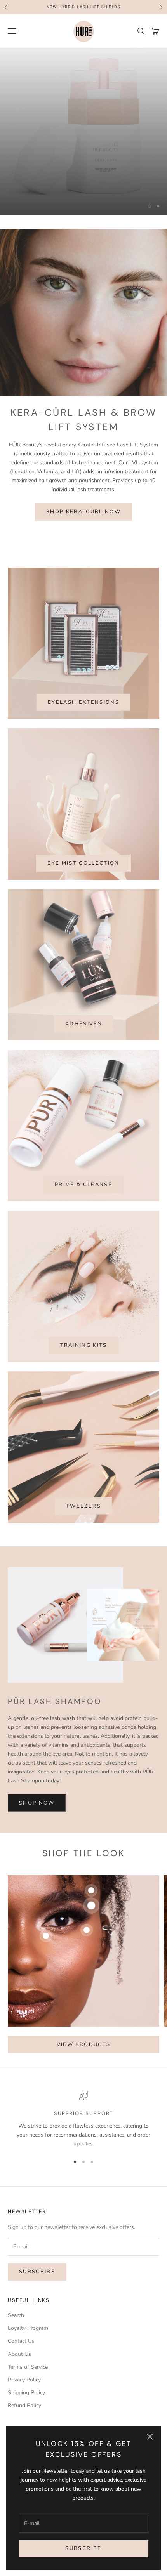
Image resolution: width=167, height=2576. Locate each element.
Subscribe (83, 2548)
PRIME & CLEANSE (83, 1245)
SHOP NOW (37, 1864)
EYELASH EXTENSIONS (83, 763)
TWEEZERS (83, 1567)
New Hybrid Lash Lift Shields (83, 7)
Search (16, 2376)
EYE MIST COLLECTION (83, 924)
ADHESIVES (83, 1084)
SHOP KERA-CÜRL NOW (83, 572)
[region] (83, 162)
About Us (19, 2415)
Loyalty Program (28, 2389)
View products (83, 2105)
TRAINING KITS (83, 1406)
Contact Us (21, 2402)
